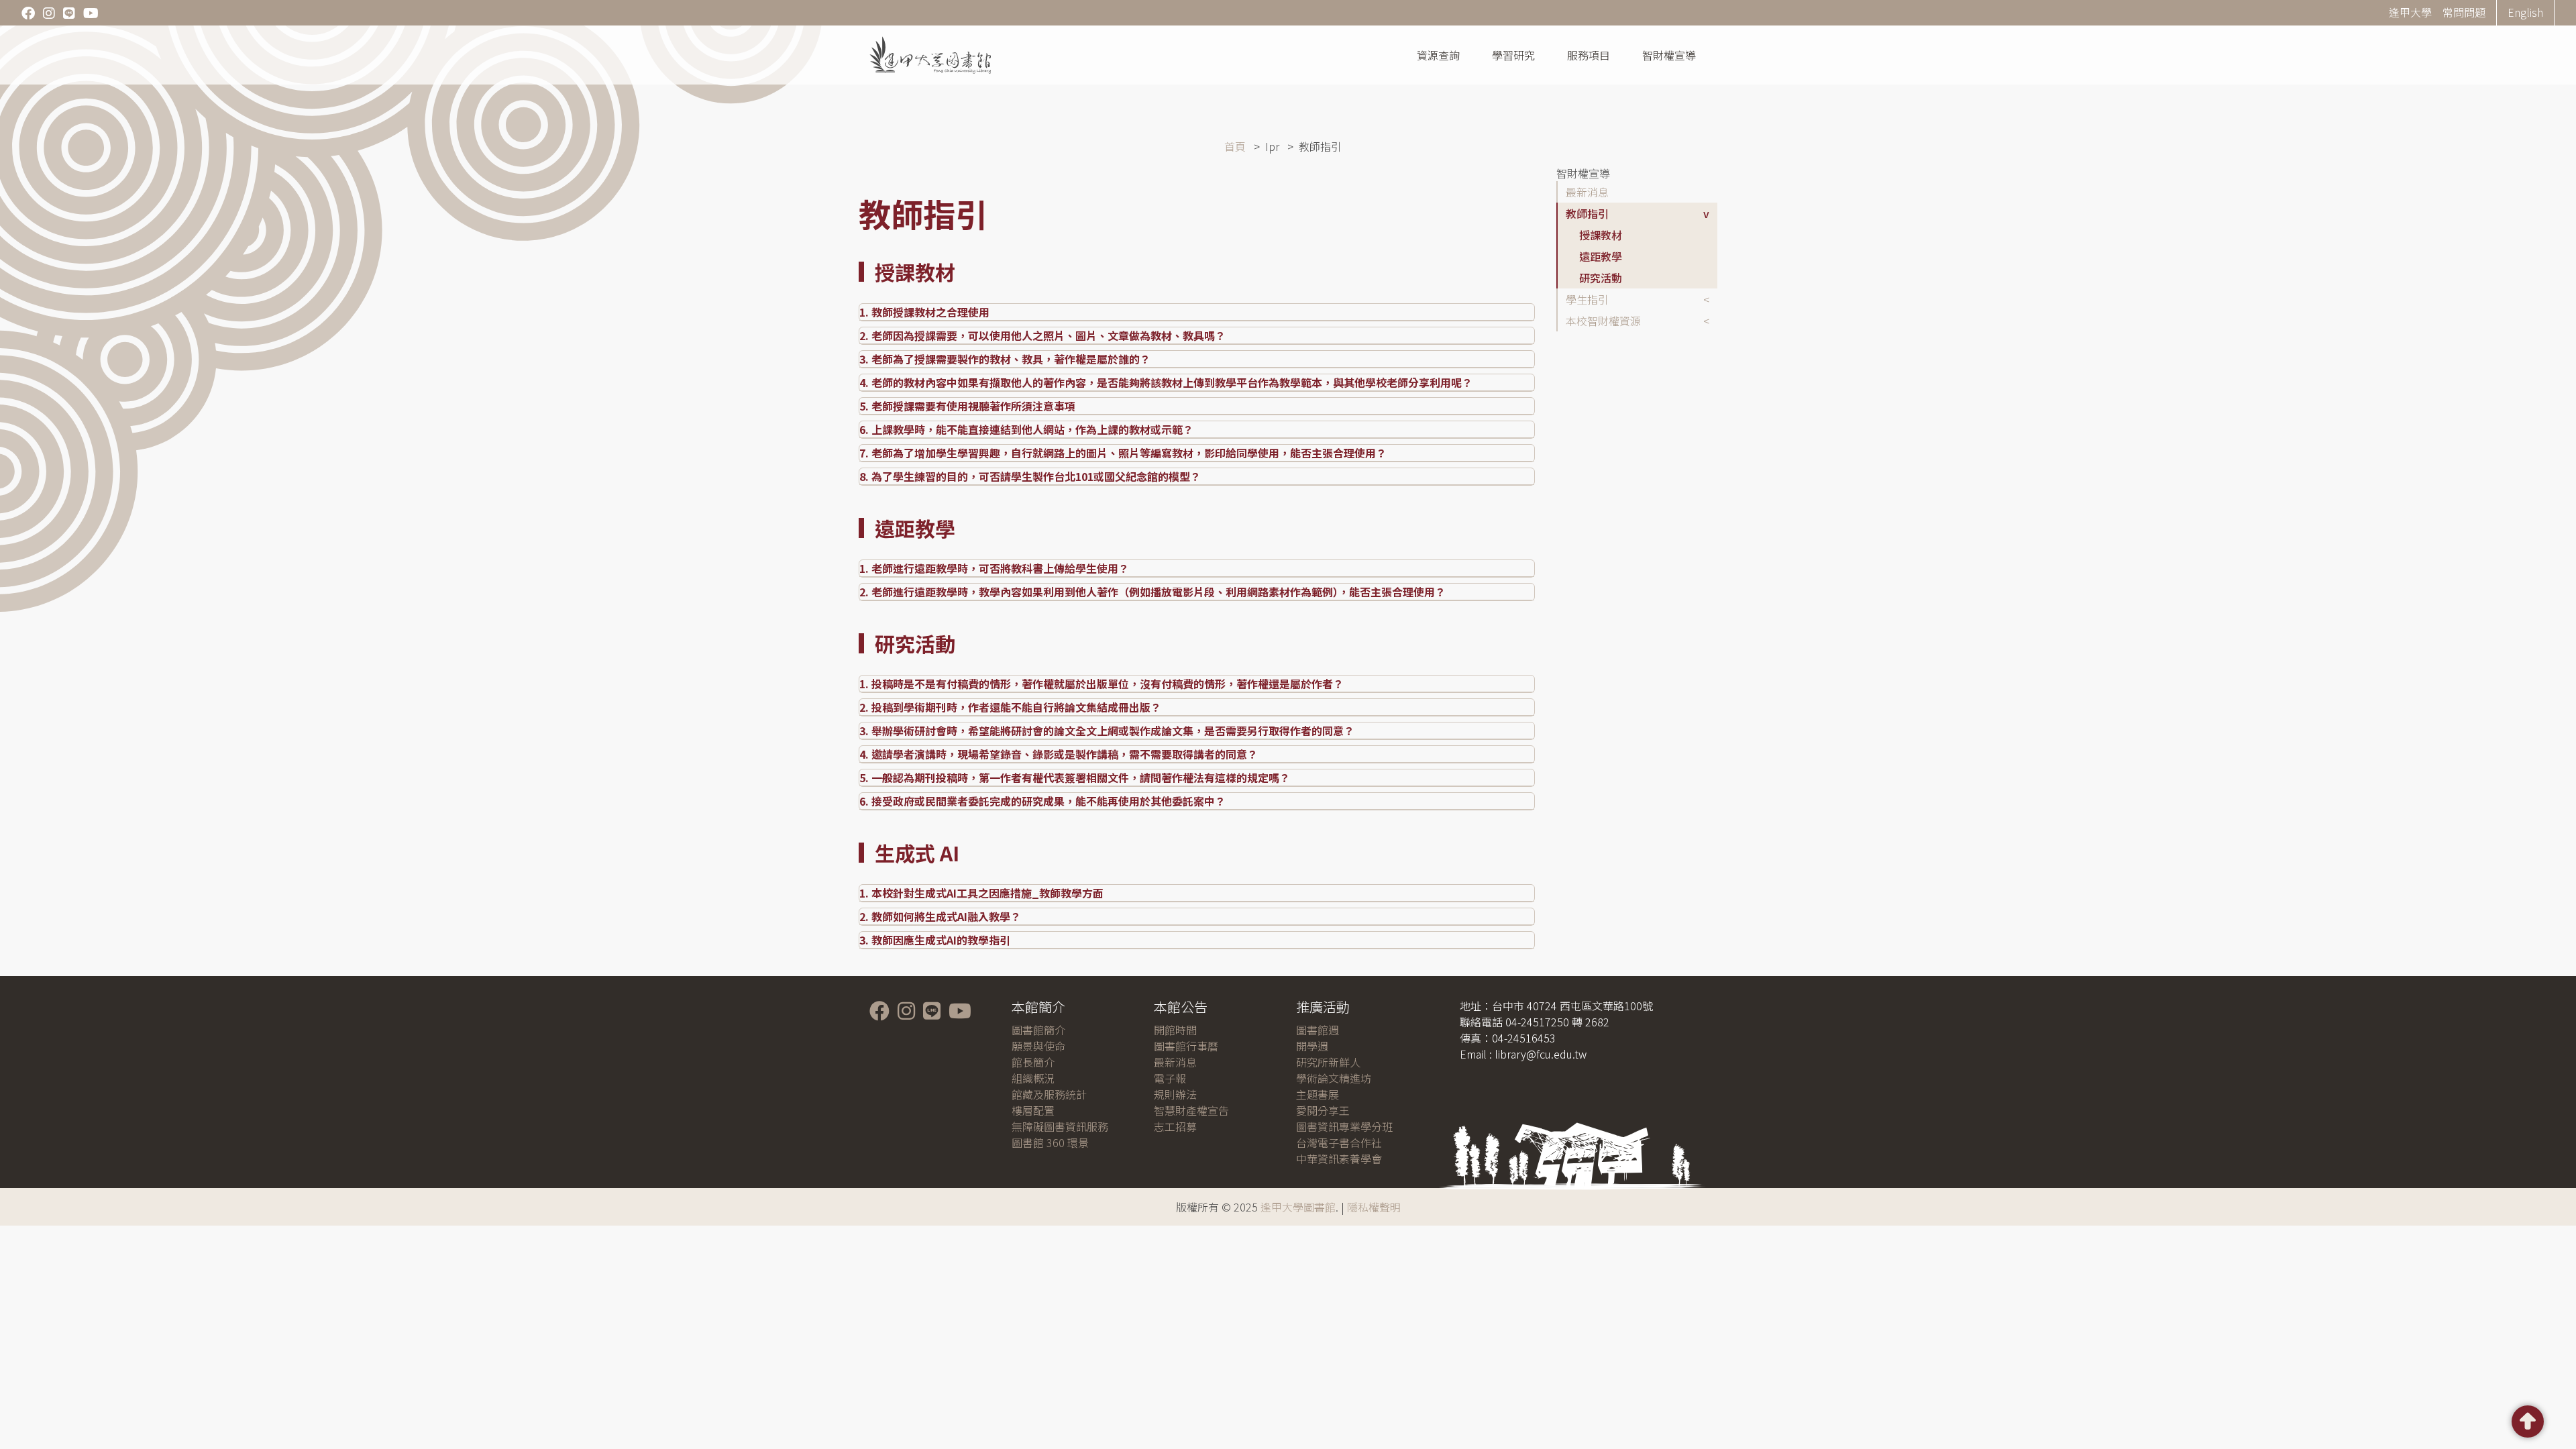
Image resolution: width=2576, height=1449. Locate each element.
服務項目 (1589, 55)
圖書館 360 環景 (1050, 1142)
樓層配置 (1033, 1110)
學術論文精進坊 (1334, 1078)
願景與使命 (1038, 1046)
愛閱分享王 (1323, 1110)
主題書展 (1318, 1094)
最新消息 (1587, 192)
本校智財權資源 (1603, 321)
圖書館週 (1318, 1030)
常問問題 (2464, 12)
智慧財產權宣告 (1191, 1110)
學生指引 (1587, 299)
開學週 (1312, 1046)
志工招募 (1175, 1126)
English (2525, 12)
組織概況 (1033, 1078)
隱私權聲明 (1374, 1207)
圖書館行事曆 (1186, 1046)
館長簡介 (1033, 1062)
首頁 (1235, 146)
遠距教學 (1601, 256)
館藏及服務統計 (1049, 1094)
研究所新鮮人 (1328, 1062)
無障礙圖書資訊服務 (1060, 1126)
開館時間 (1175, 1030)
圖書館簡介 (1038, 1030)
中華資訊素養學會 (1339, 1159)
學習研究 (1513, 55)
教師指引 (1587, 213)
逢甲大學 (2410, 12)
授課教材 (1601, 235)
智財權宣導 (1669, 55)
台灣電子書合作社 (1339, 1142)
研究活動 (1601, 278)
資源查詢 (1438, 55)
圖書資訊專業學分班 (1344, 1126)
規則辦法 (1175, 1094)
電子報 (1170, 1078)
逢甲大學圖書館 (1298, 1207)
